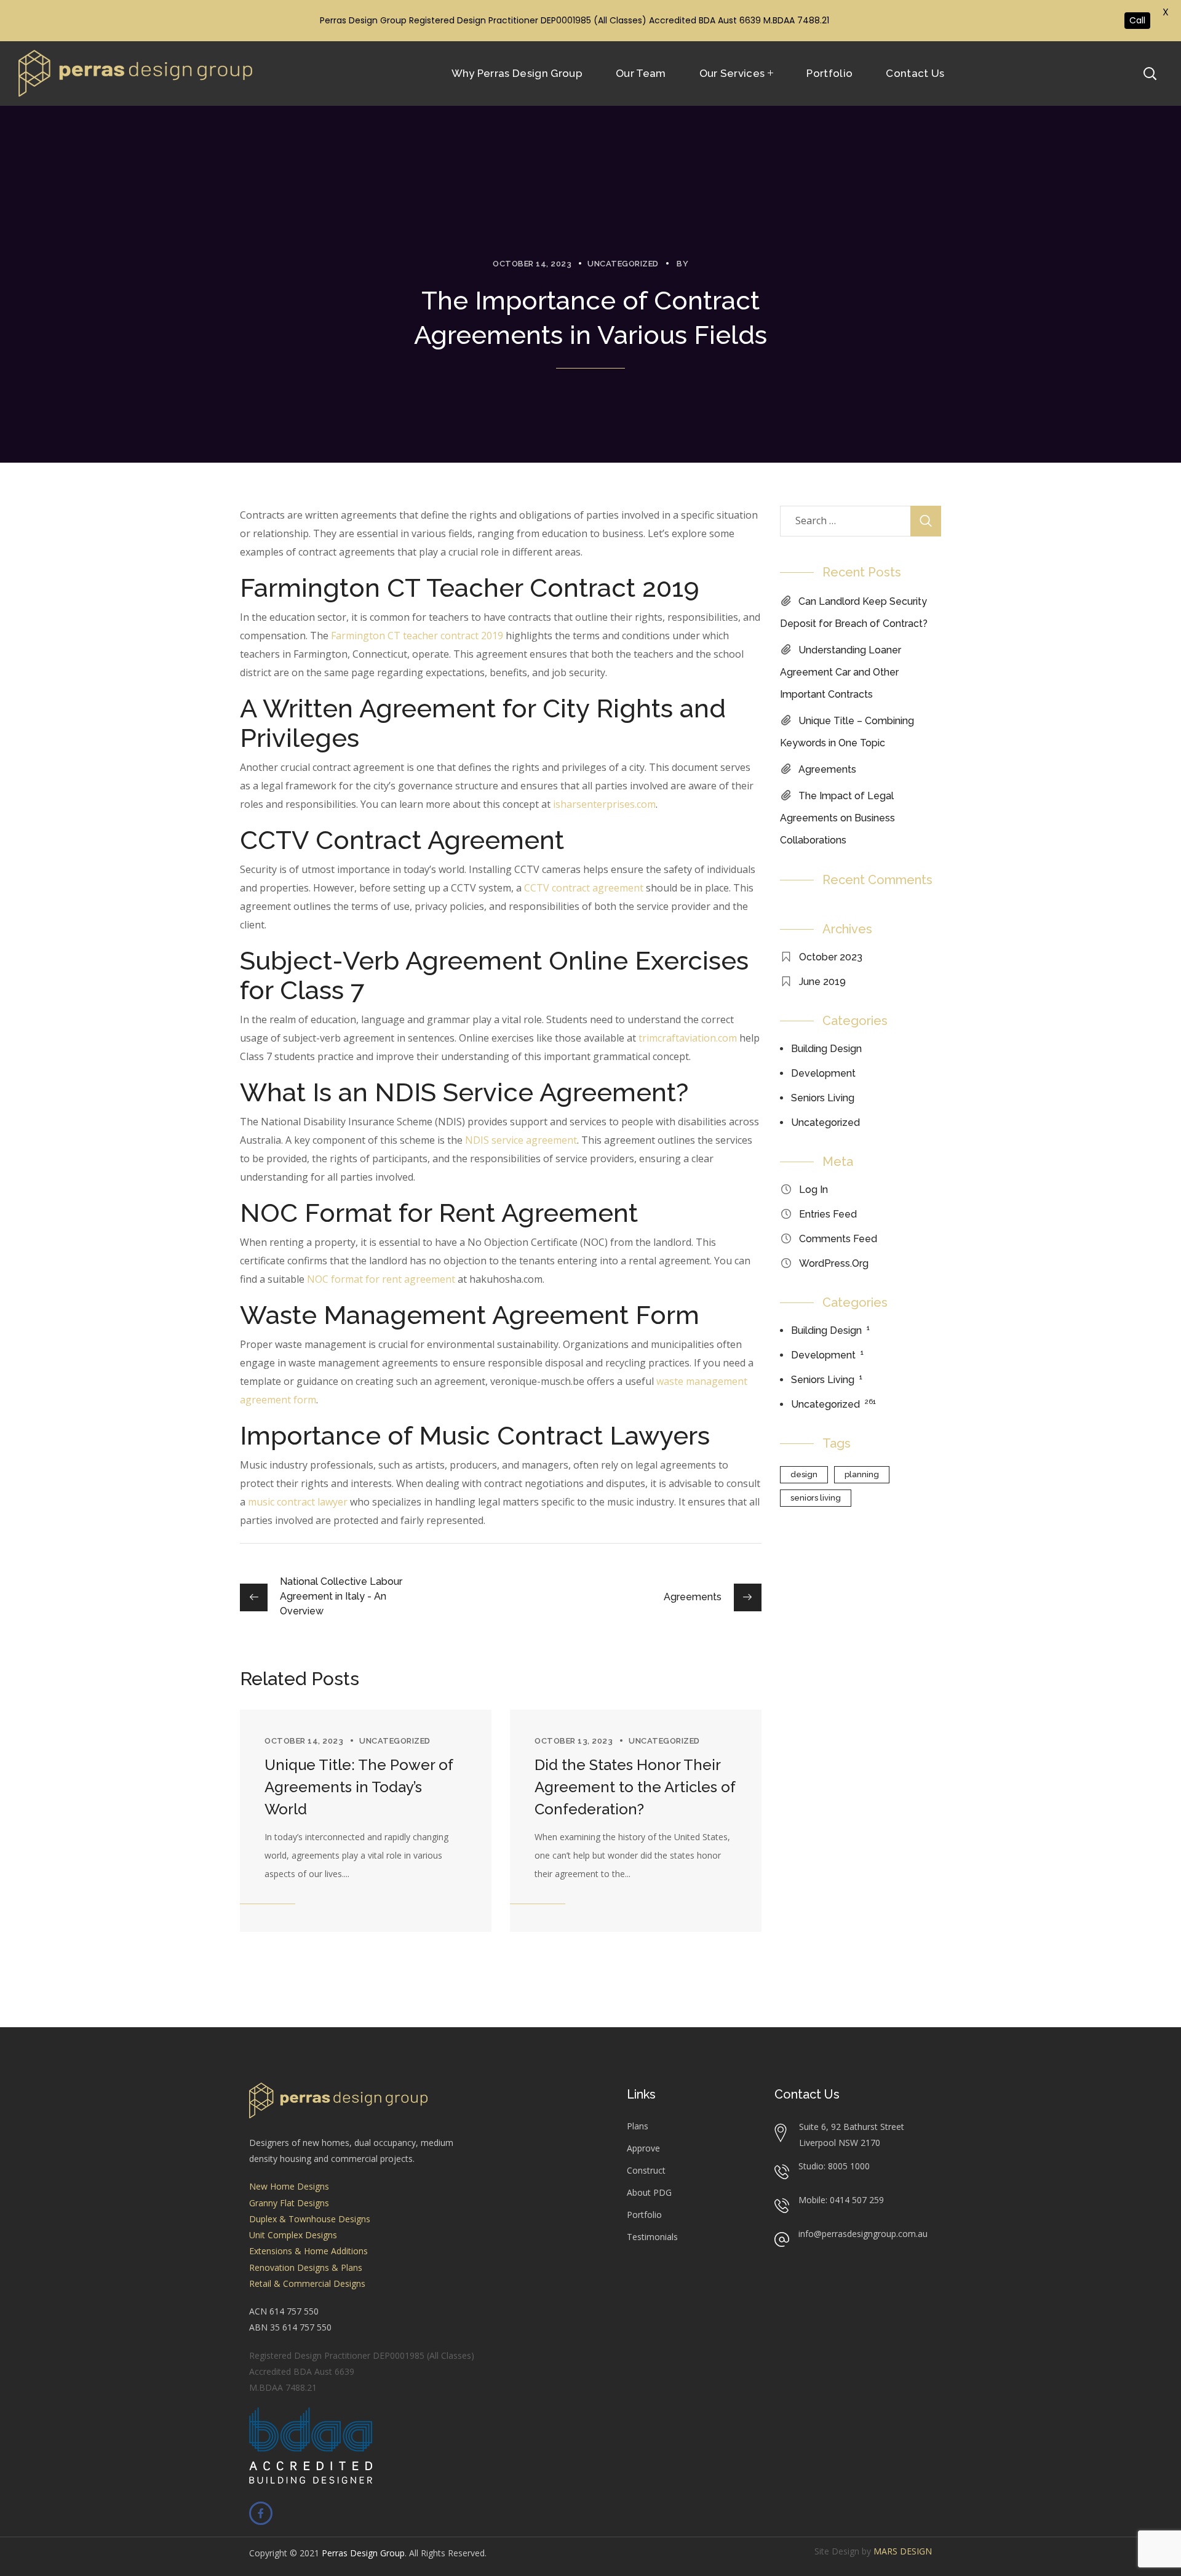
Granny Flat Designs (289, 2203)
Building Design (826, 1049)
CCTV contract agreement (584, 888)
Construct (646, 2170)
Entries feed (828, 1214)
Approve (643, 2148)
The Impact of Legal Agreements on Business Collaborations (837, 818)
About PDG (649, 2192)
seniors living (816, 1498)
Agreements (827, 769)
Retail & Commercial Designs (307, 2283)
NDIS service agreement (521, 1140)
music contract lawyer (298, 1502)
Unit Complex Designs (293, 2235)
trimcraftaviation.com (688, 1038)
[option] (366, 1821)
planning (862, 1474)
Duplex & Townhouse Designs (310, 2219)
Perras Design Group (363, 2553)
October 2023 (831, 957)
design (804, 1474)
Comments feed (838, 1239)
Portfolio (644, 2215)
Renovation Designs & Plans (306, 2267)
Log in (813, 1190)
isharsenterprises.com (604, 804)
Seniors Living (823, 1098)
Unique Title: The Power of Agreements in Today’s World (359, 1787)
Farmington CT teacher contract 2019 (417, 636)
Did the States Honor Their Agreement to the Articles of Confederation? (635, 1787)
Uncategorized (623, 264)
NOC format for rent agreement (381, 1279)
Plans (638, 2126)
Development (823, 1073)
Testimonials (652, 2237)
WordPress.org (834, 1263)
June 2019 (822, 982)
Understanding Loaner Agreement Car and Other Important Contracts (841, 672)
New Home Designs (289, 2186)
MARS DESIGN (903, 2551)
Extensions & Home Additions (308, 2251)
